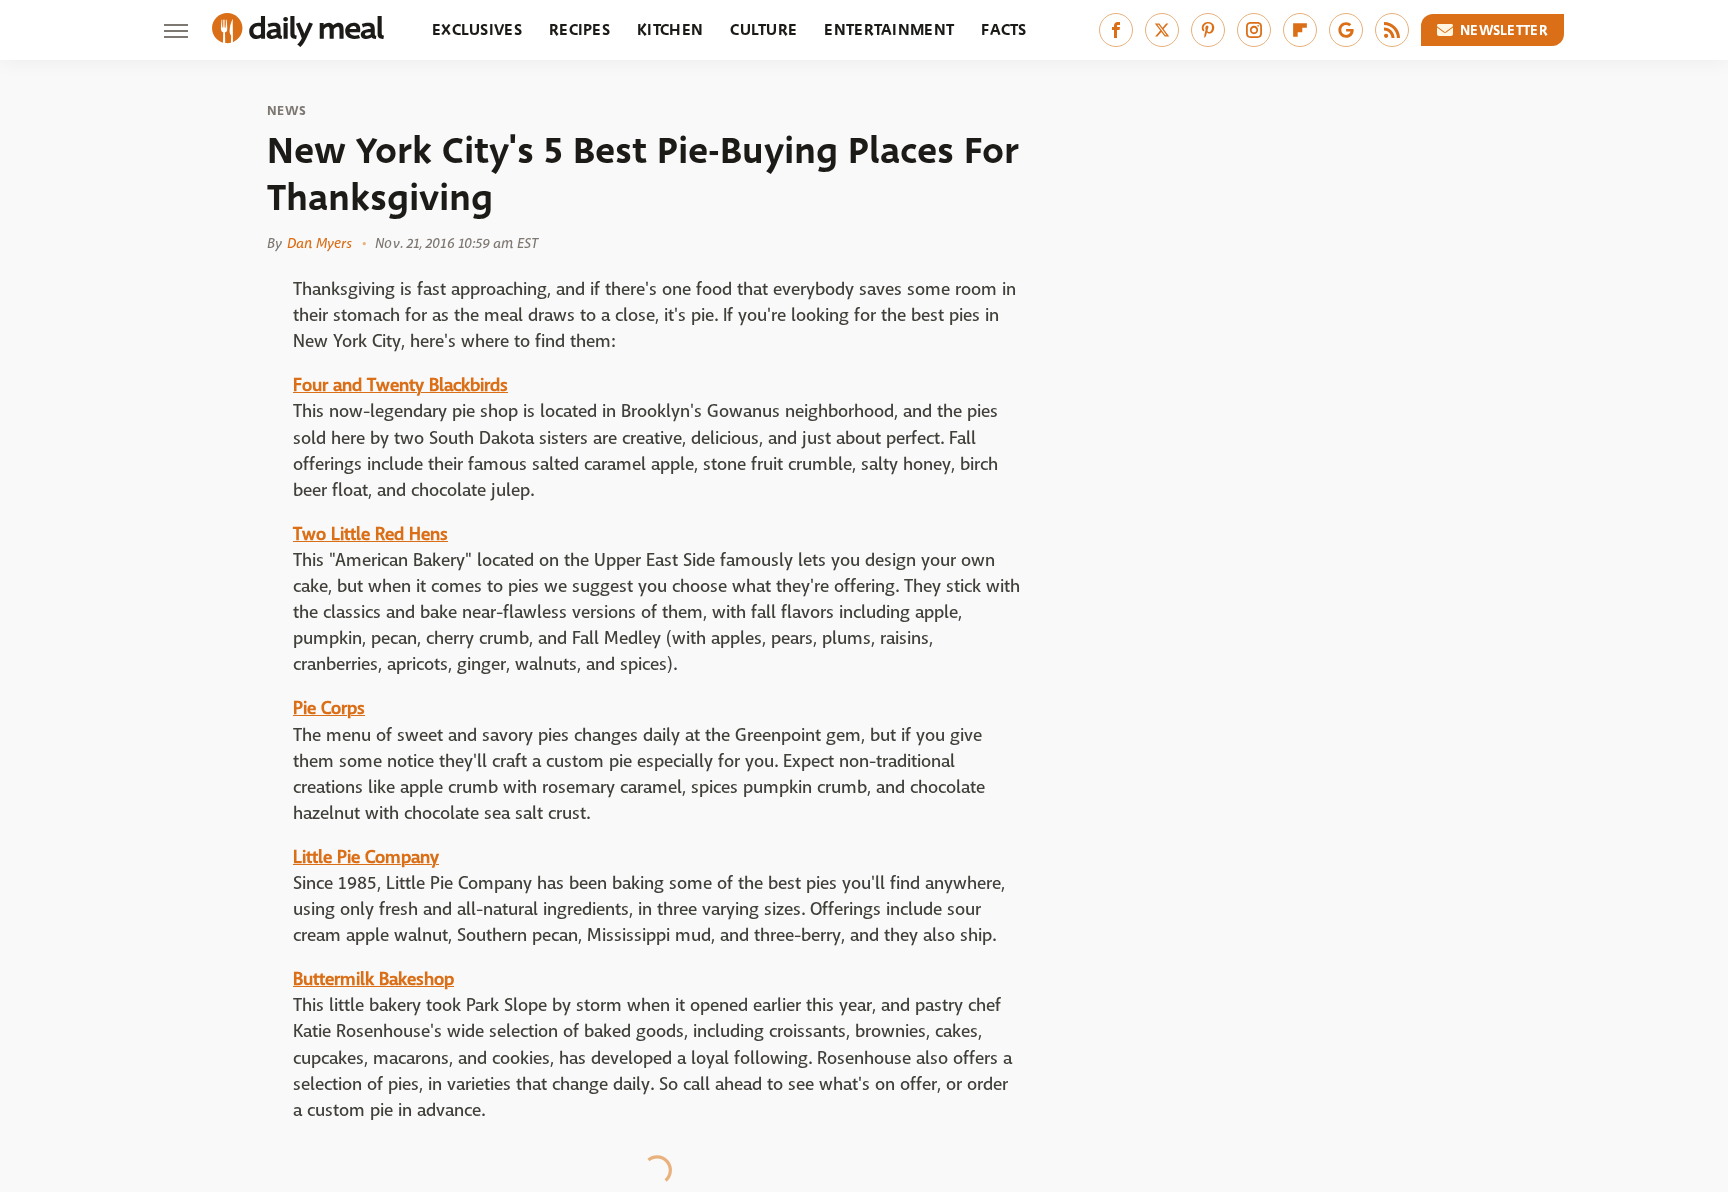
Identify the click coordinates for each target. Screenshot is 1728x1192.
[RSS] (1392, 30)
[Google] (1346, 30)
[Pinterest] (1208, 30)
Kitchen (670, 29)
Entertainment (889, 29)
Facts (1004, 29)
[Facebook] (1116, 30)
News (286, 111)
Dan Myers (319, 243)
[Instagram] (1254, 30)
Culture (763, 29)
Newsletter (1504, 30)
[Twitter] (1162, 30)
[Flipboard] (1300, 30)
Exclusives (477, 29)
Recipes (579, 29)
